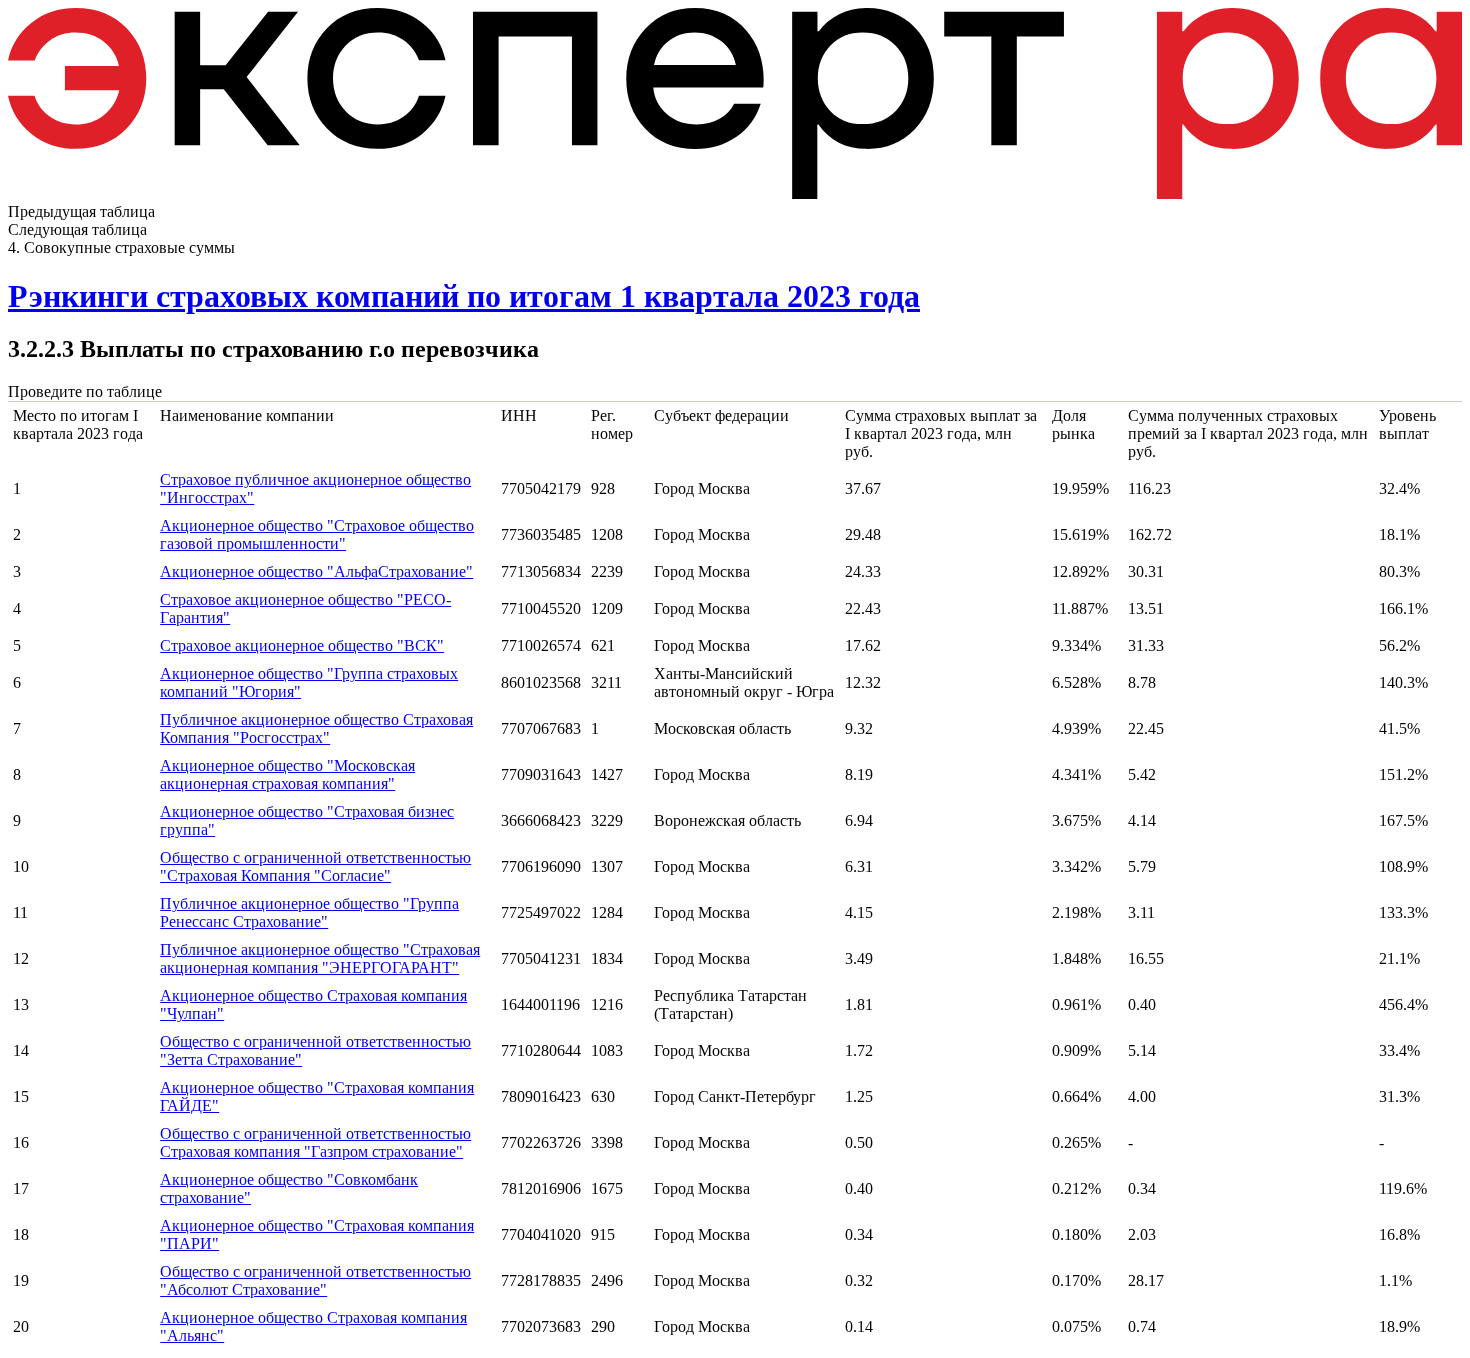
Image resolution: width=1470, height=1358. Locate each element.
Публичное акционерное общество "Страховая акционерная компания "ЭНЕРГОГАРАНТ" (320, 958)
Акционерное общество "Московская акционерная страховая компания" (287, 774)
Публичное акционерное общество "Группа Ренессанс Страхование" (309, 912)
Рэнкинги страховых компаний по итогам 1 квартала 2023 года (464, 296)
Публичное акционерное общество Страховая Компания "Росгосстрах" (316, 728)
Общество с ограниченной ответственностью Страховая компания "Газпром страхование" (315, 1142)
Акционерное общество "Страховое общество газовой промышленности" (317, 534)
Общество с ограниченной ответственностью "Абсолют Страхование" (315, 1280)
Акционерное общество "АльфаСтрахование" (316, 571)
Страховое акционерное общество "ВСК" (302, 645)
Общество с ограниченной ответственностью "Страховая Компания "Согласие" (315, 866)
